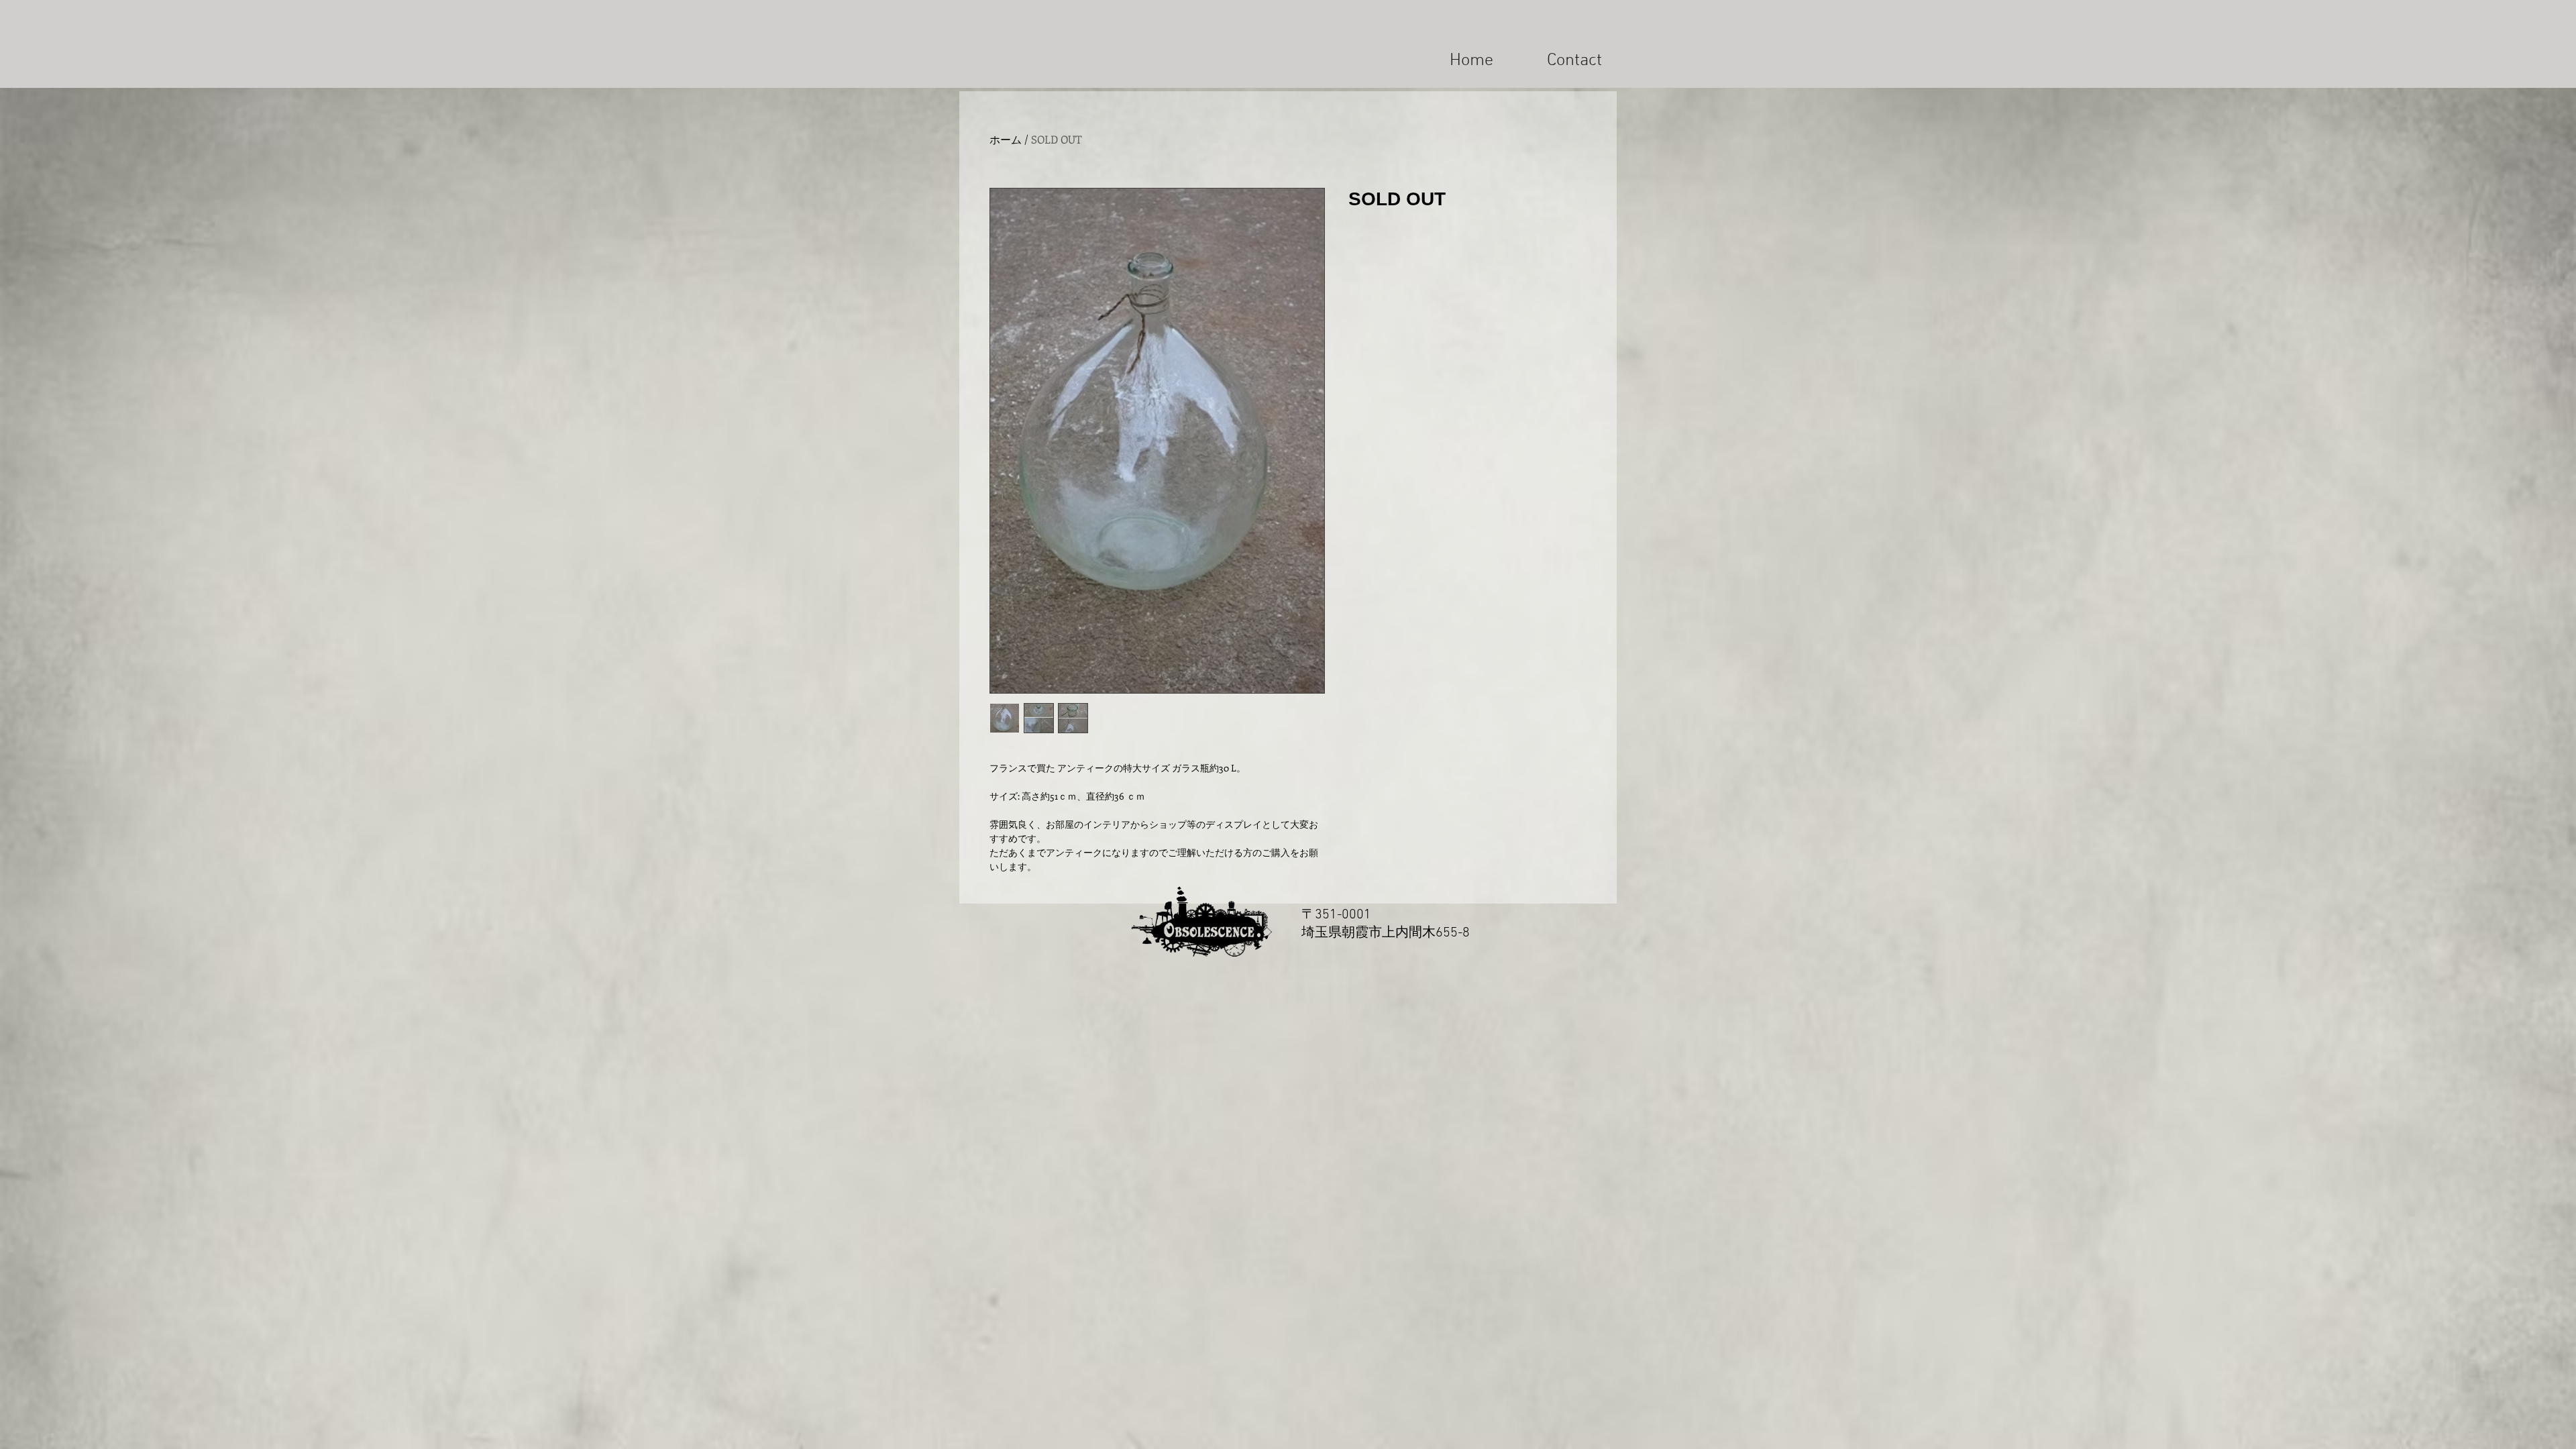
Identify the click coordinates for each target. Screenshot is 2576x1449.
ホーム (1006, 139)
